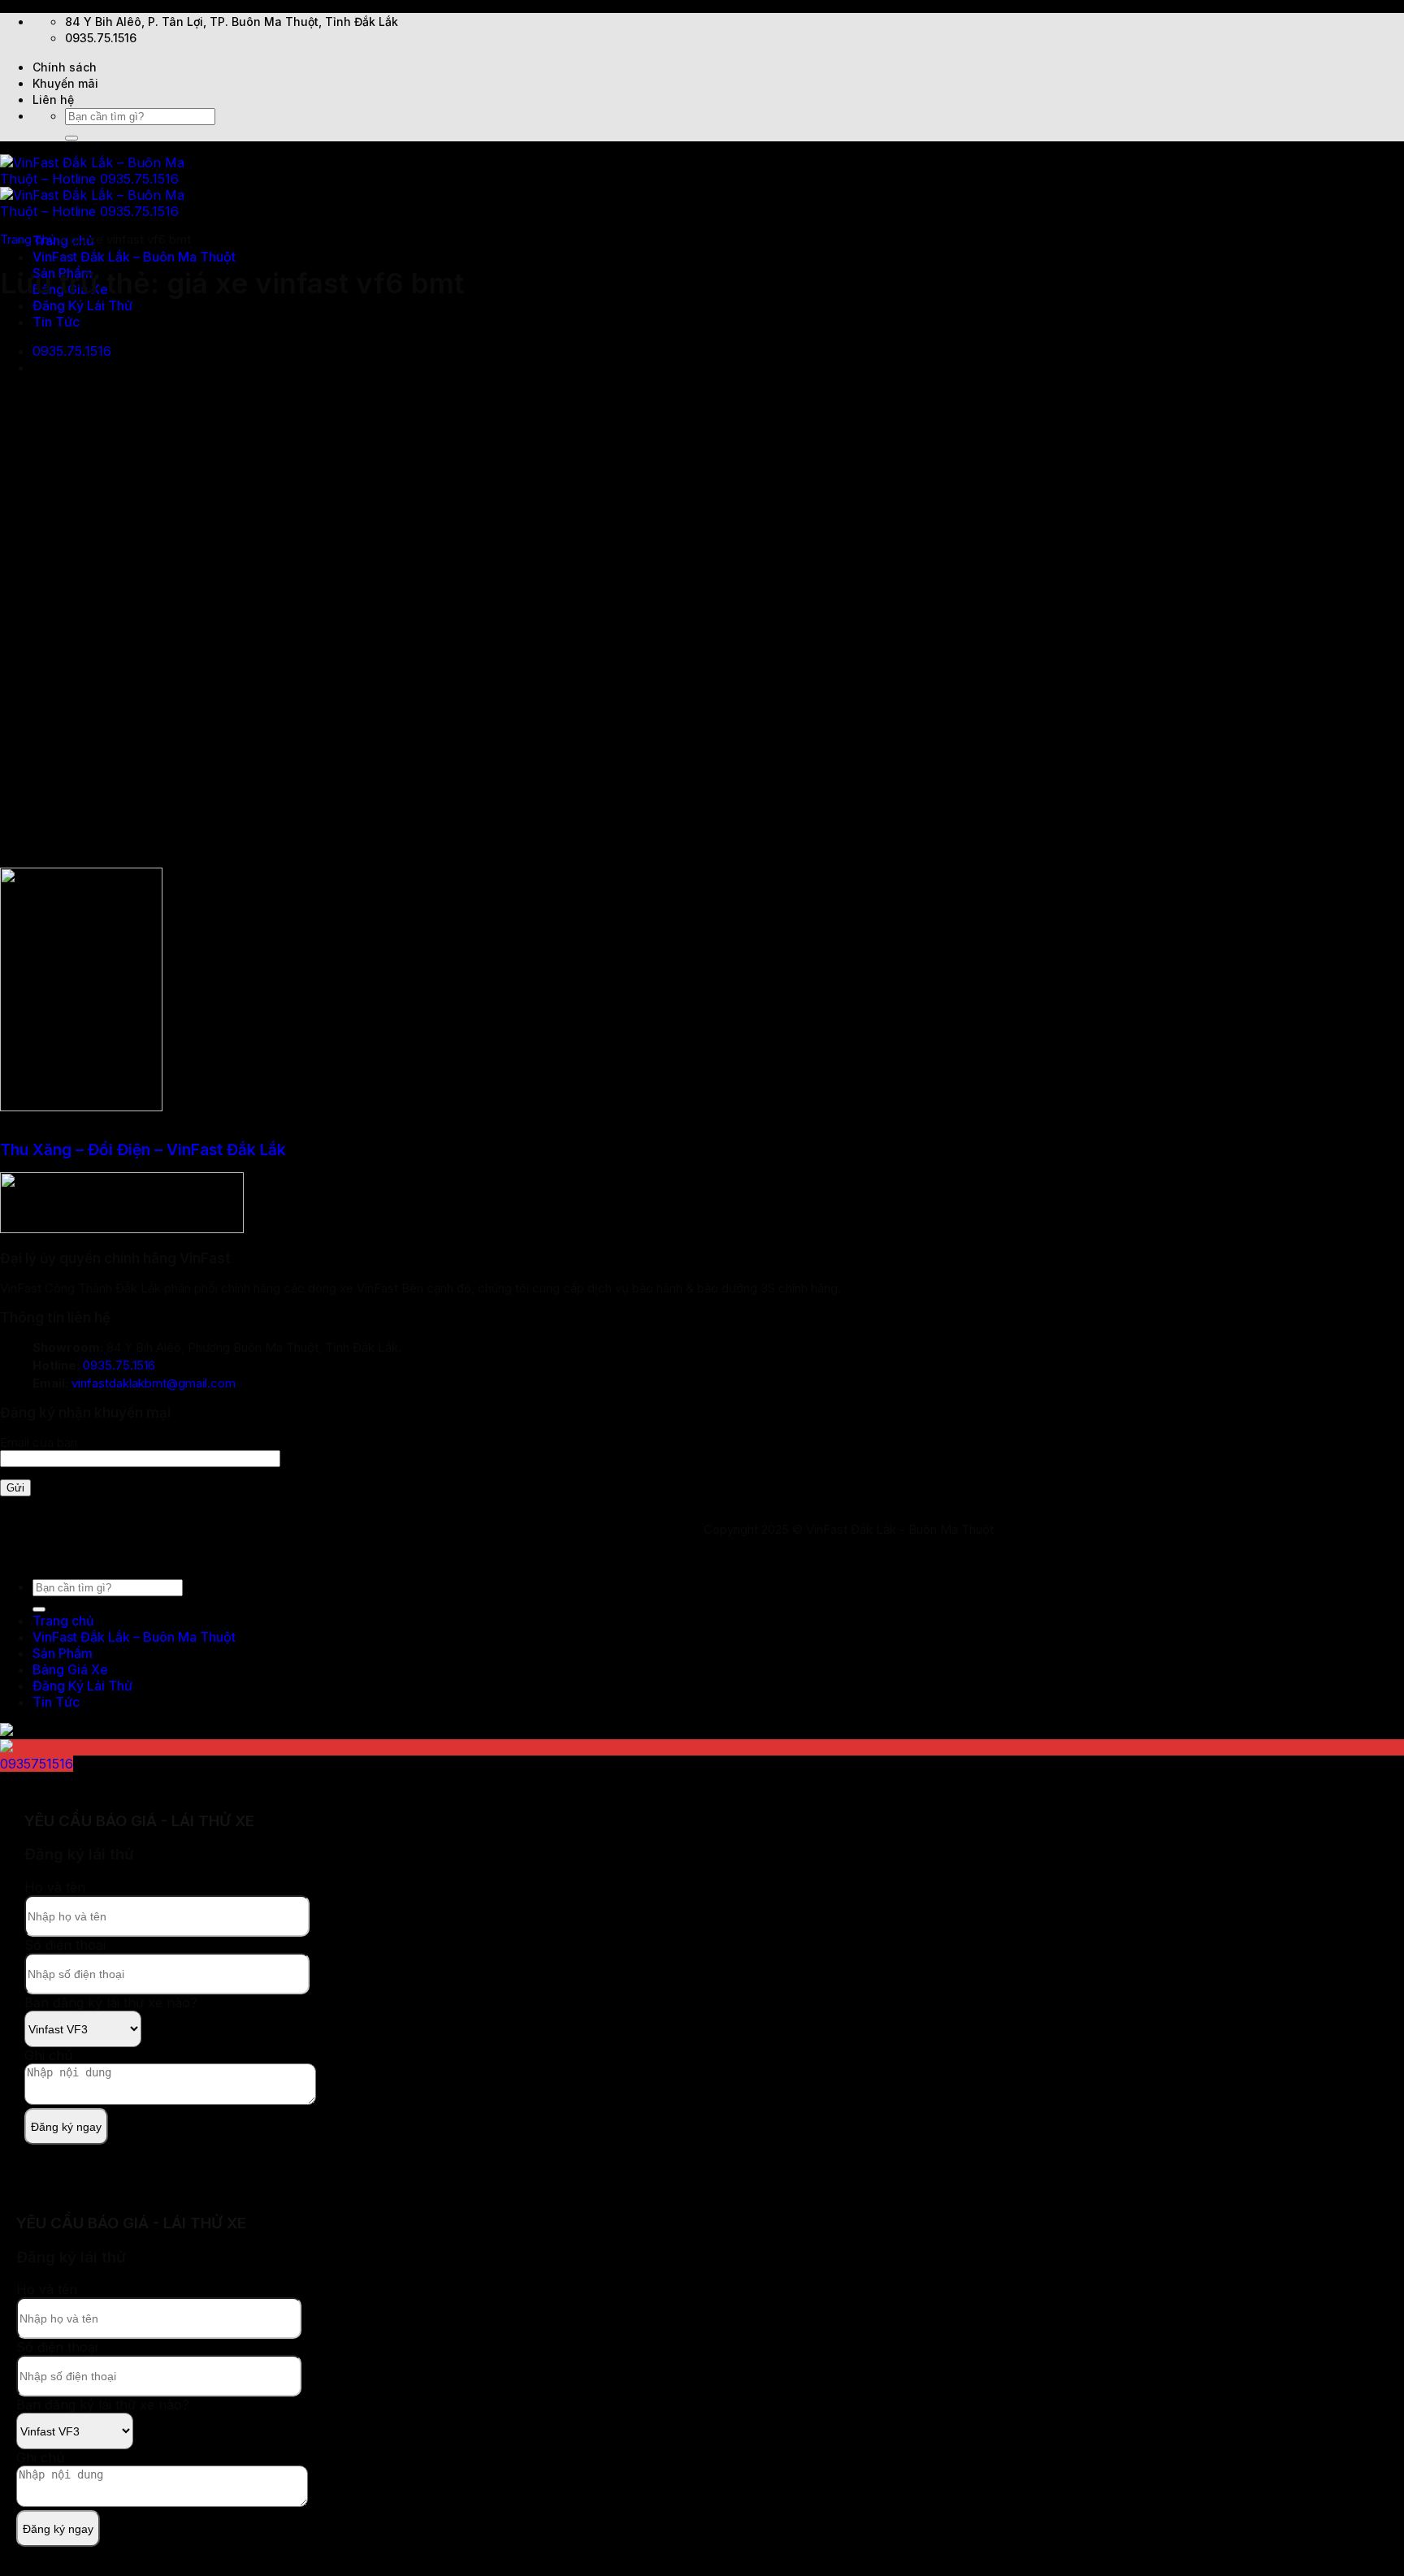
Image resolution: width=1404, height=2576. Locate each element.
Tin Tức (56, 322)
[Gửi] (71, 138)
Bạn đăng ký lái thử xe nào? (111, 2002)
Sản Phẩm (63, 1653)
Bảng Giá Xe (70, 1669)
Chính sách (65, 67)
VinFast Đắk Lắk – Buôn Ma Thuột (134, 257)
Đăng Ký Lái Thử (82, 305)
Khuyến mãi (65, 83)
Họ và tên (55, 1887)
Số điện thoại (65, 1945)
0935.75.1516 (119, 1365)
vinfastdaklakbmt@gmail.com (154, 1383)
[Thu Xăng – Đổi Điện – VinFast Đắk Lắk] (81, 1106)
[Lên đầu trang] (1, 1557)
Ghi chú (48, 2055)
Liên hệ (53, 100)
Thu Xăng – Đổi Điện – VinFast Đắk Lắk (143, 1150)
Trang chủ (28, 239)
